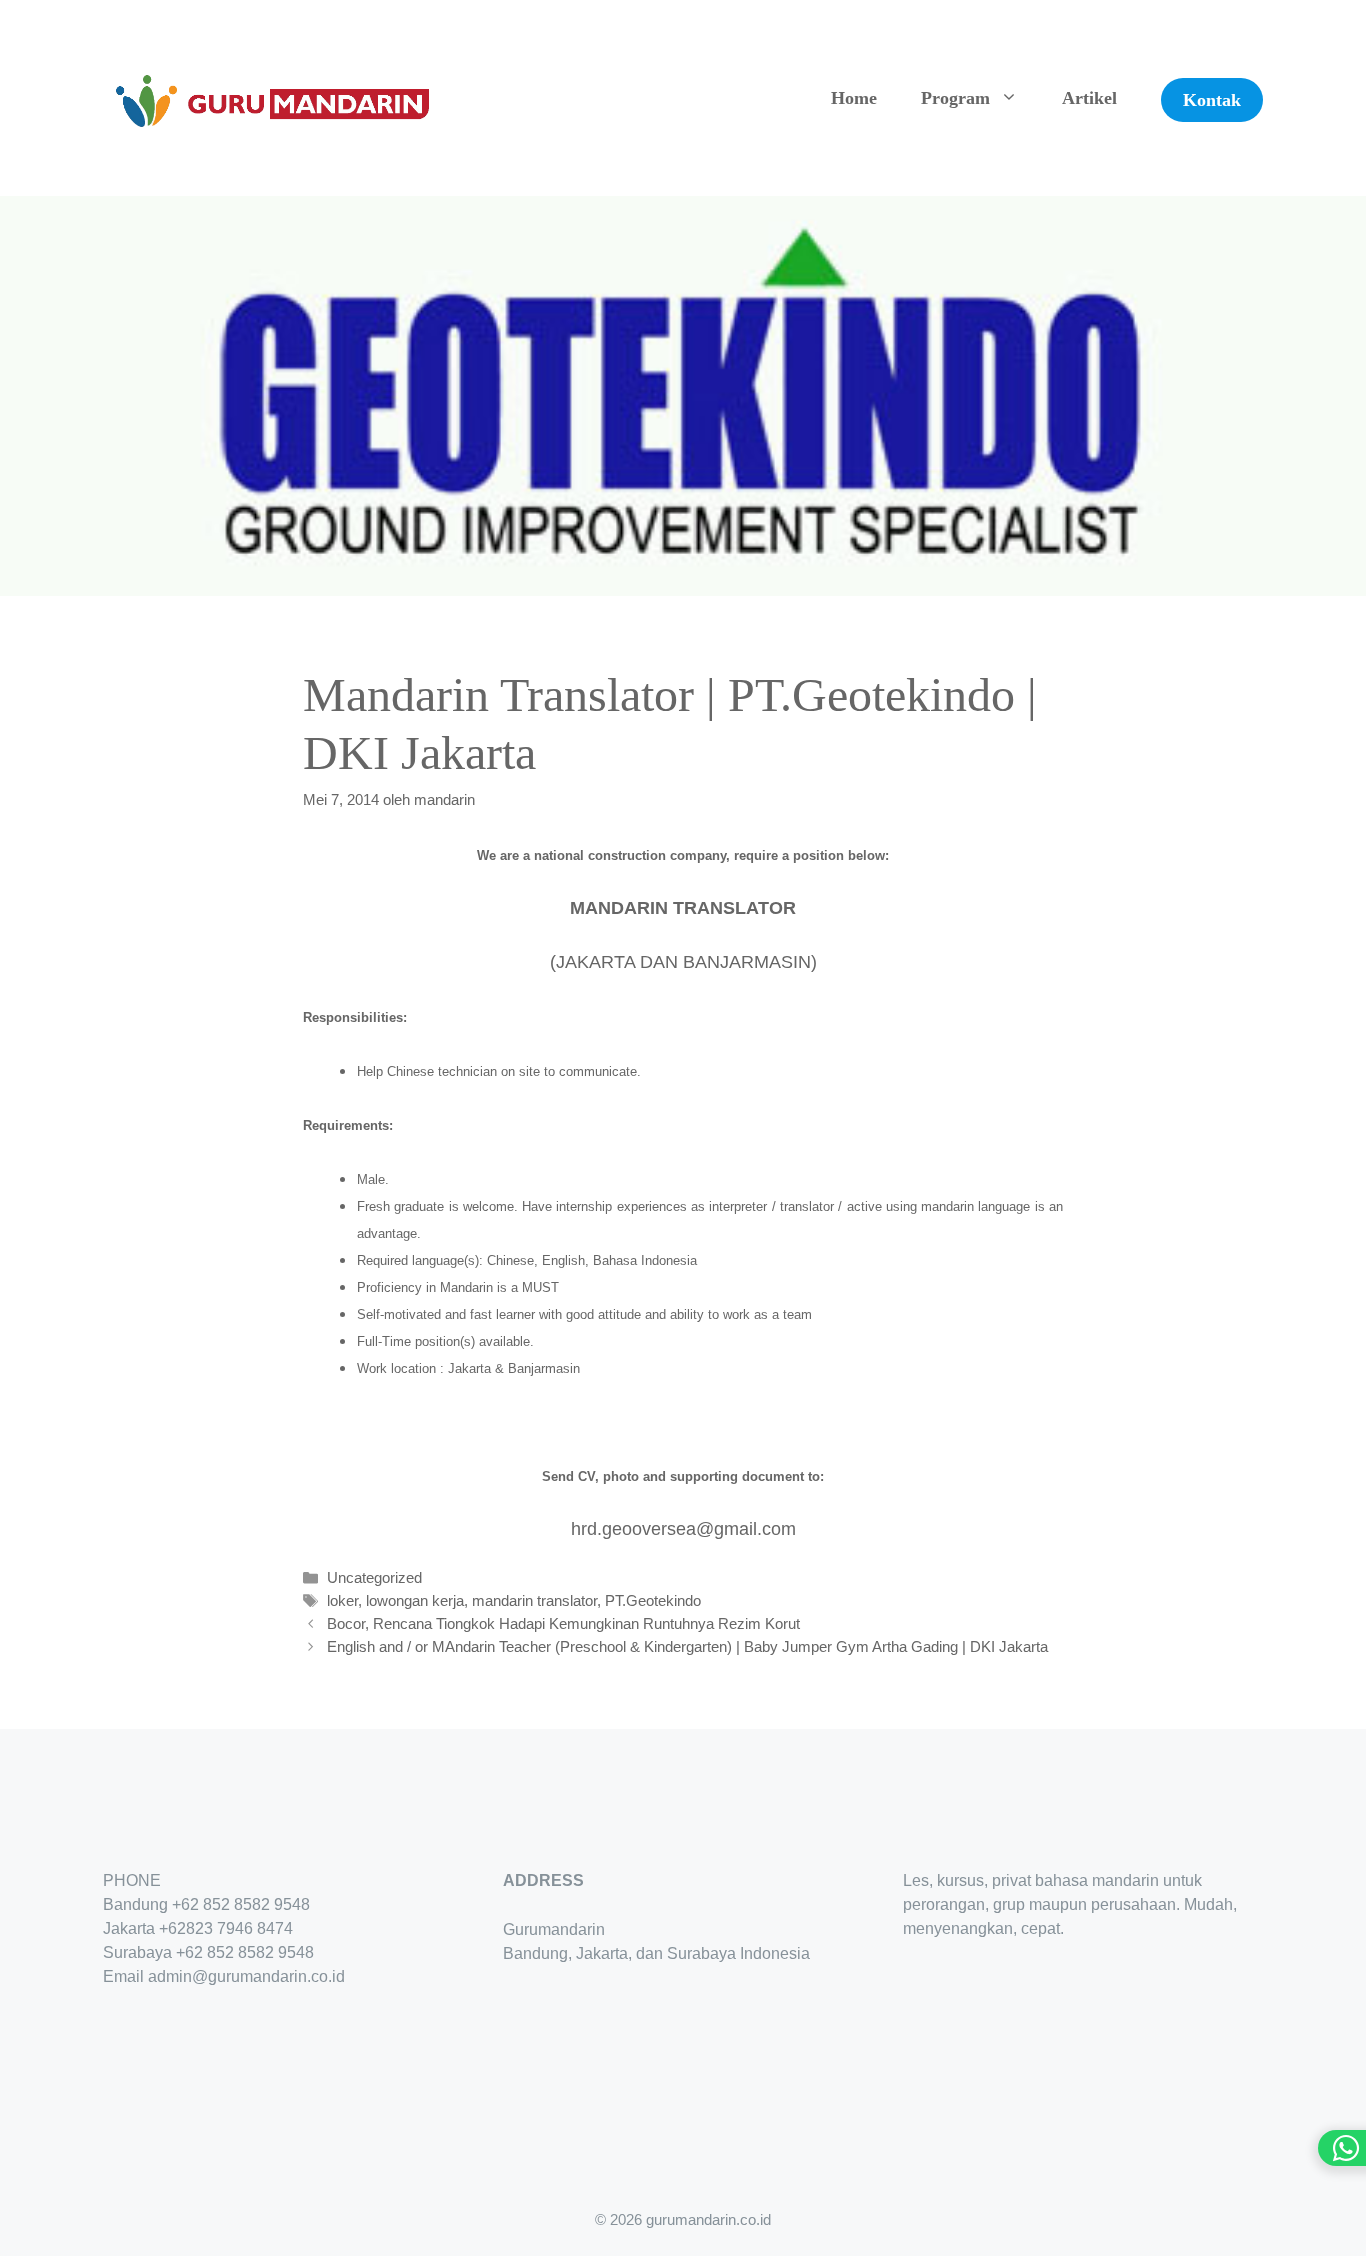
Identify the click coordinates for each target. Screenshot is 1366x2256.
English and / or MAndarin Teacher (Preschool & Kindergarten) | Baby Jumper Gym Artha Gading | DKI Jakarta (687, 1646)
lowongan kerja (415, 1600)
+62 (172, 1928)
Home (854, 98)
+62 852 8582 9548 (241, 1904)
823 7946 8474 (239, 1928)
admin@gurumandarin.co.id (246, 1976)
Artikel (1089, 98)
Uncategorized (374, 1577)
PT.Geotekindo (653, 1600)
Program (955, 98)
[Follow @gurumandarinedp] (111, 2036)
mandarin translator (534, 1600)
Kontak (1212, 100)
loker (342, 1600)
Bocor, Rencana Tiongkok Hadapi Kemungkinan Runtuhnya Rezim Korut (563, 1623)
